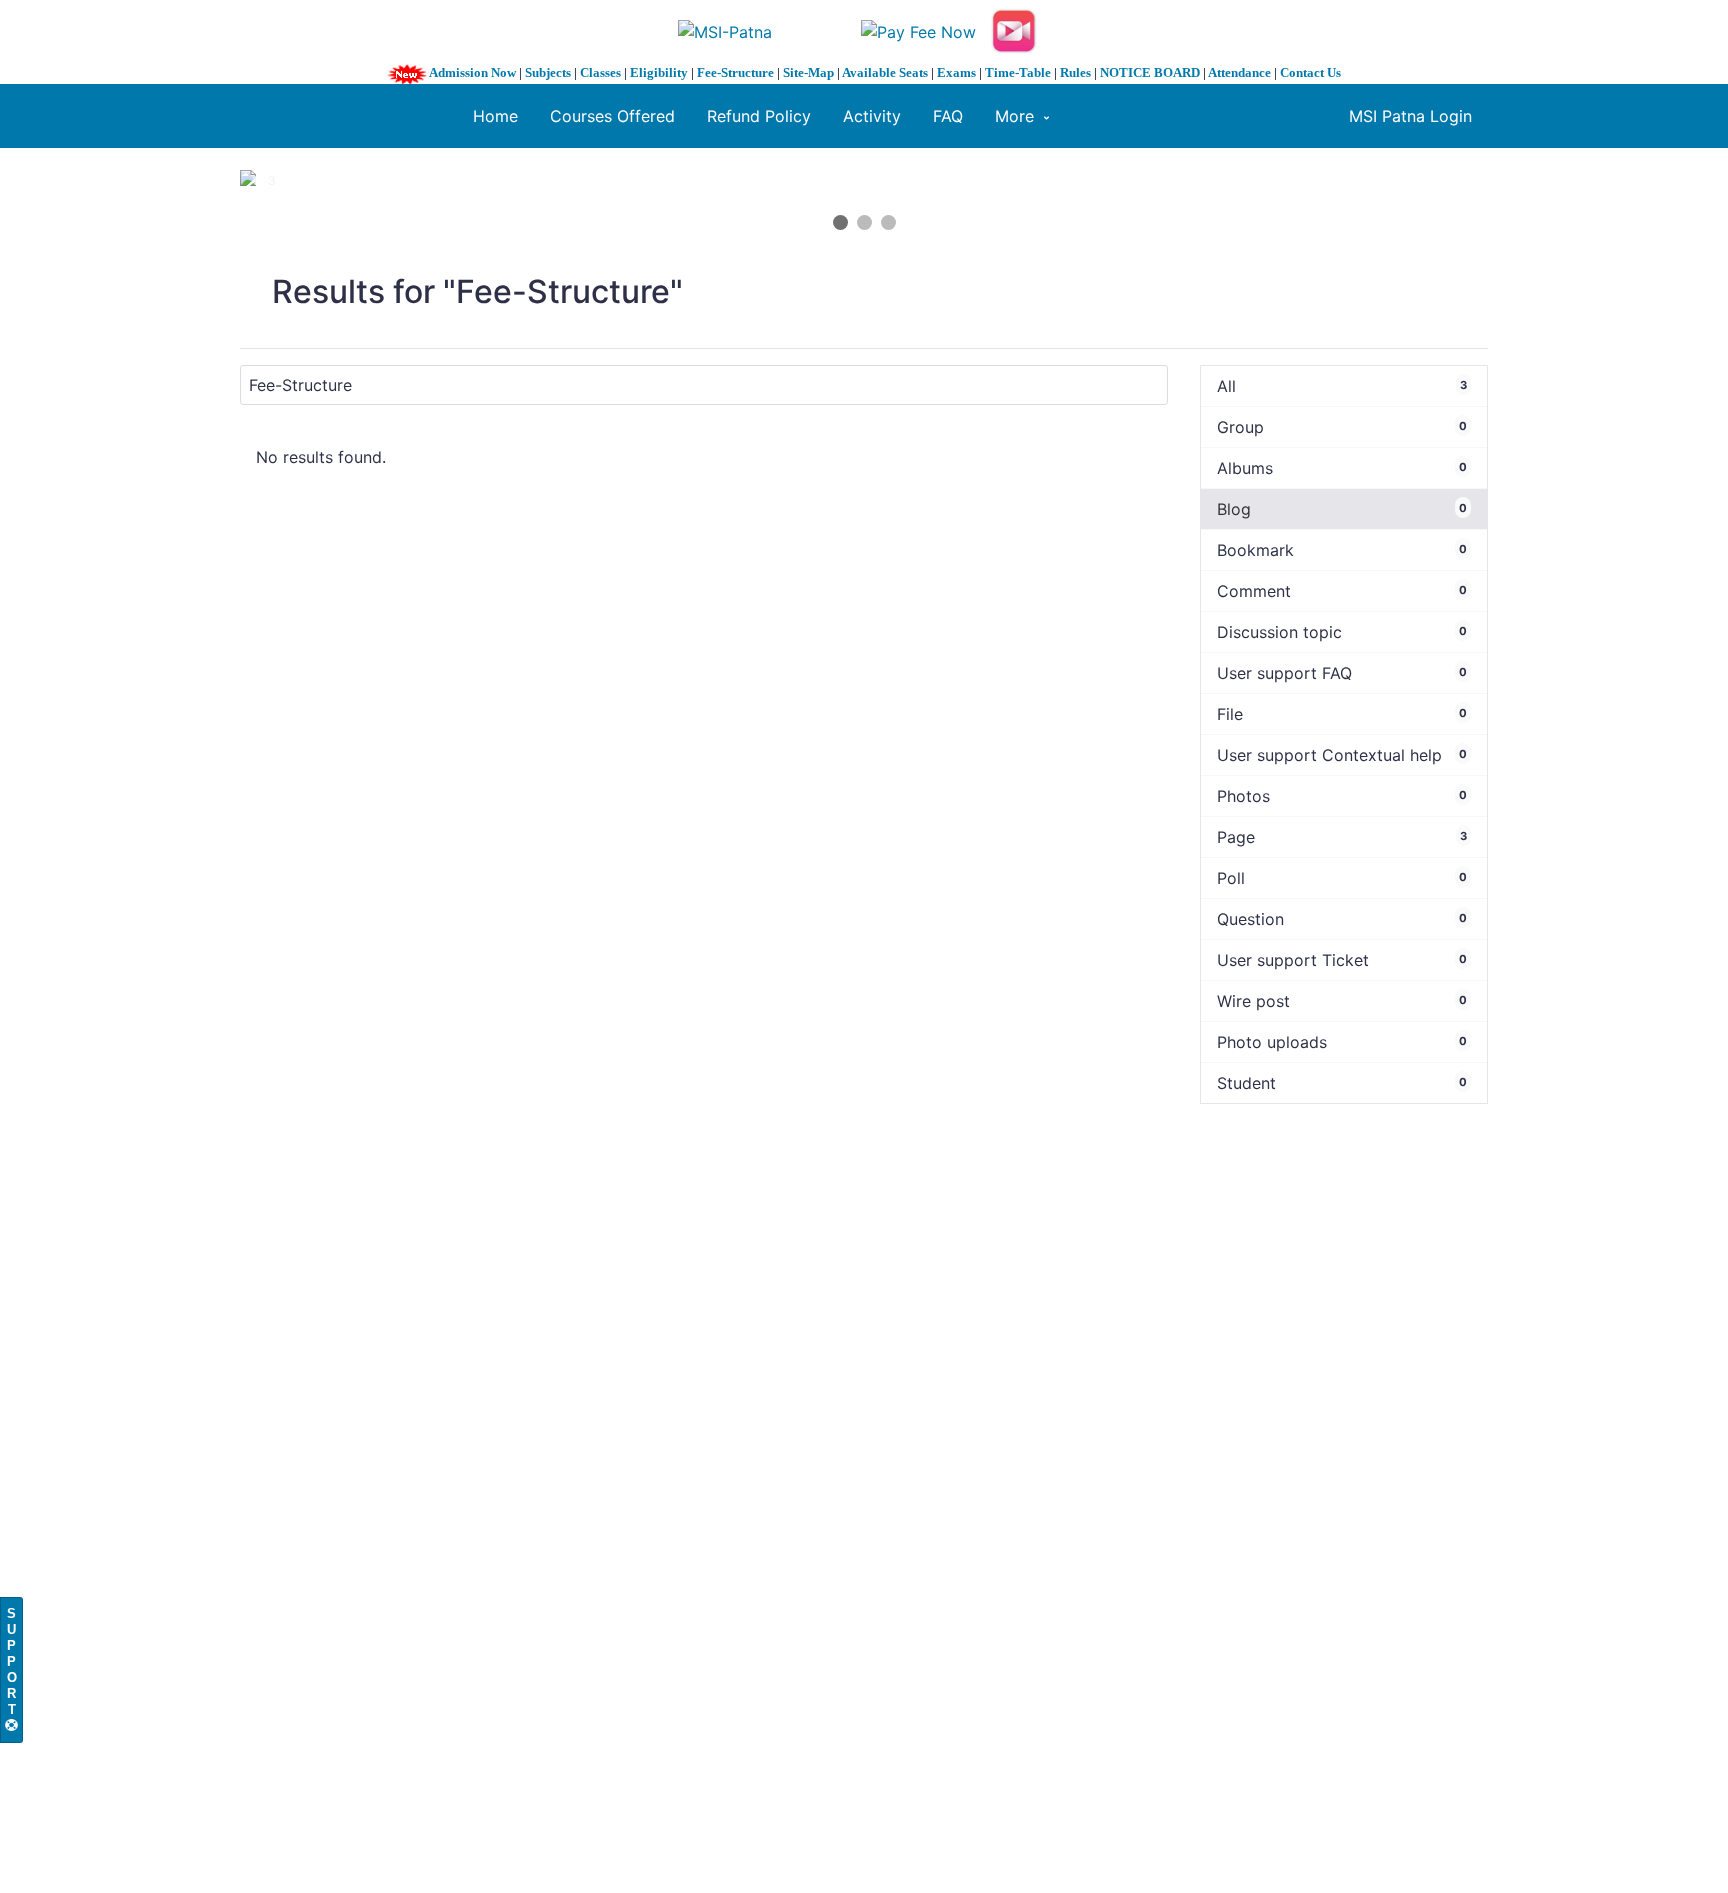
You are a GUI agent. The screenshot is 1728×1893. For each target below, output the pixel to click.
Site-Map (808, 72)
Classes (600, 72)
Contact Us (1310, 72)
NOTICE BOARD (1150, 72)
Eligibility (659, 72)
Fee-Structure (735, 72)
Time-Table (1018, 72)
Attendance (1239, 72)
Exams (956, 72)
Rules (1075, 72)
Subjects (548, 72)
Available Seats (885, 72)
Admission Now (472, 72)
